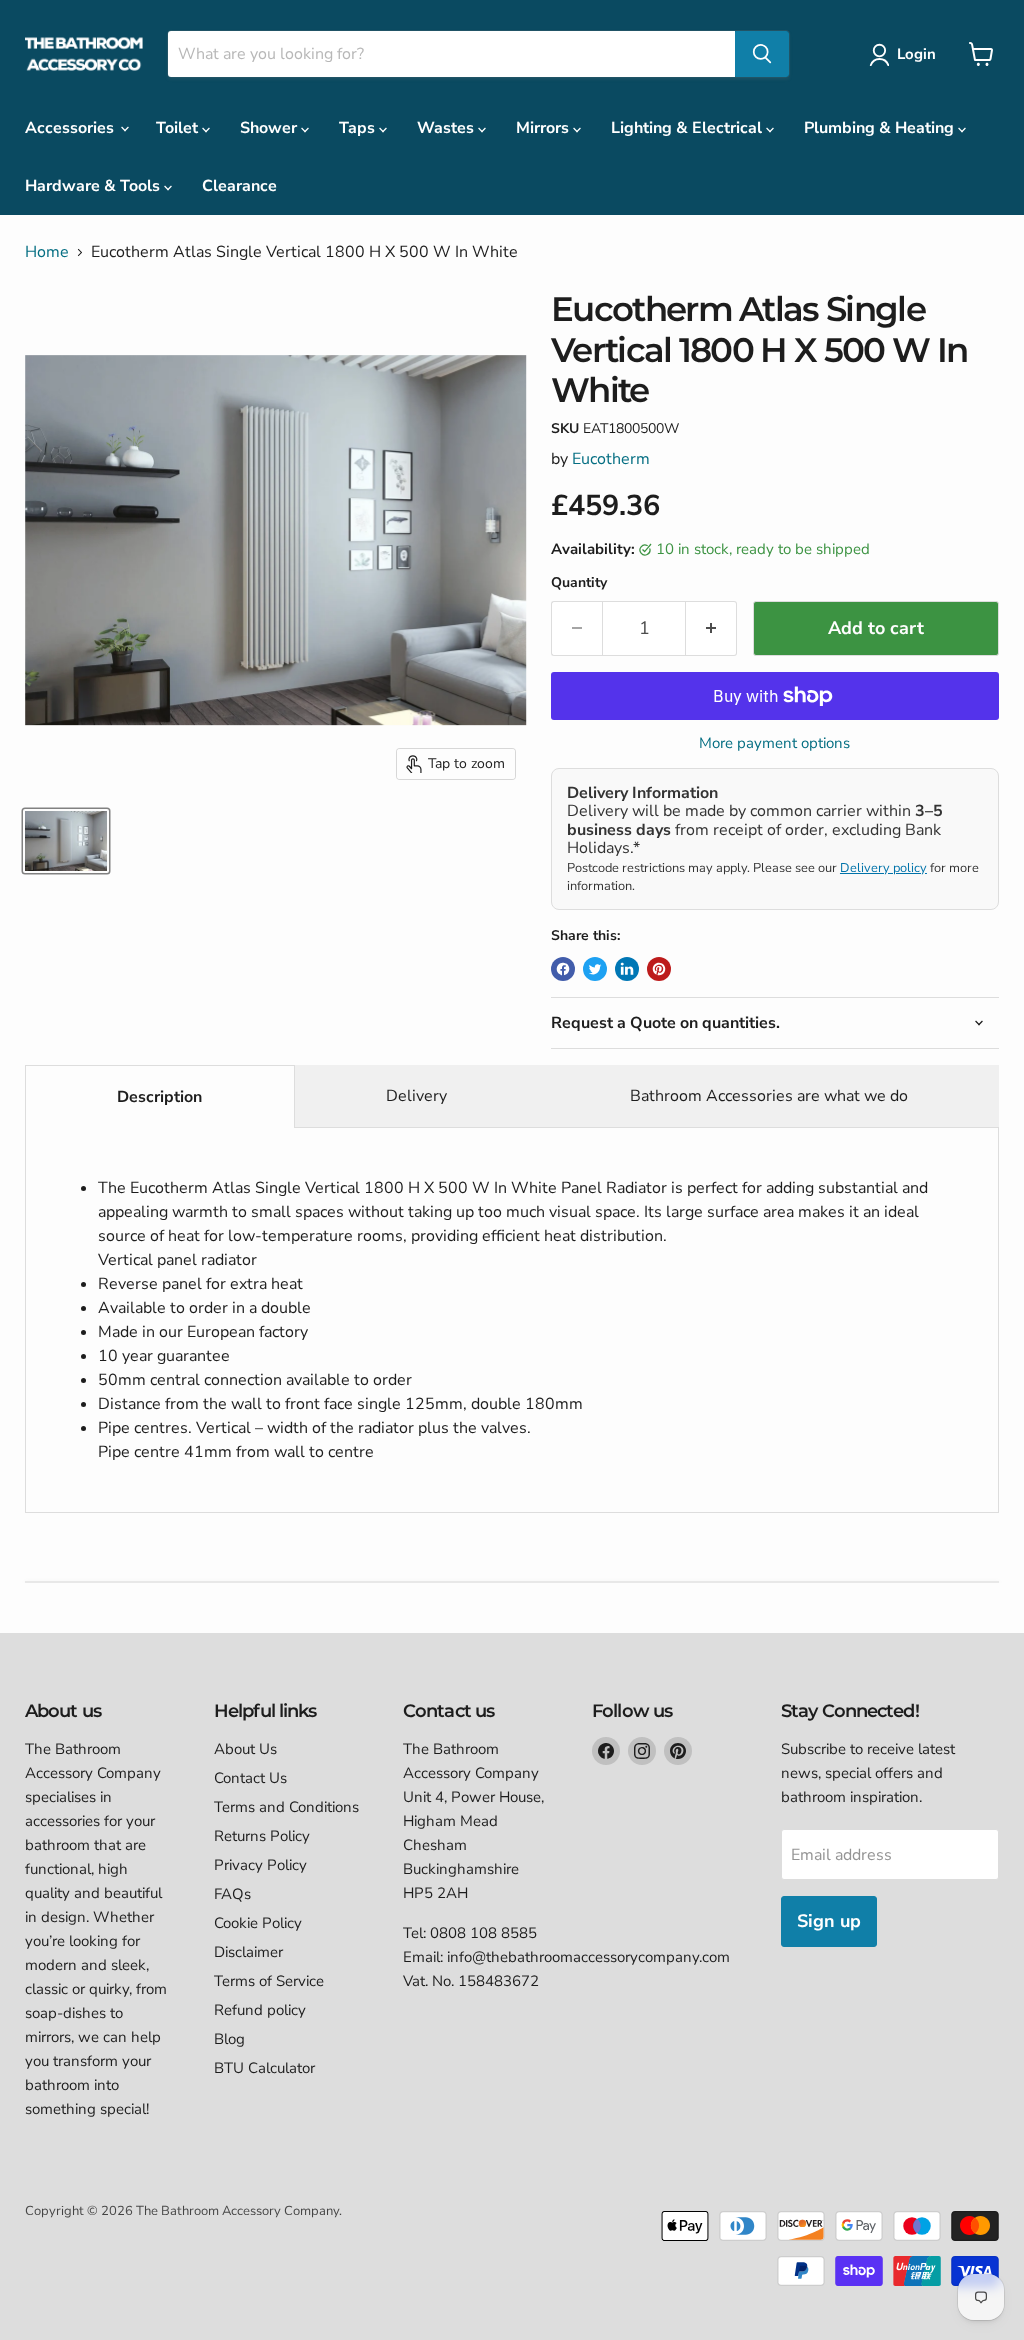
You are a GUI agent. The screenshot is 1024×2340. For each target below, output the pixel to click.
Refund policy (260, 2010)
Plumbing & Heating (881, 128)
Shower (270, 128)
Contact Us (250, 1778)
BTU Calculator (264, 2068)
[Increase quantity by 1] (711, 628)
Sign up (829, 1921)
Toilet (179, 128)
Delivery (416, 1096)
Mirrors (544, 128)
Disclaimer (248, 1952)
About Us (245, 1749)
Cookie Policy (258, 1923)
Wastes (447, 128)
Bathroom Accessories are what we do (769, 1096)
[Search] (762, 54)
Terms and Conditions (286, 1807)
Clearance (239, 186)
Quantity (579, 583)
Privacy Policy (260, 1865)
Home (47, 252)
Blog (229, 2039)
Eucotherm (611, 459)
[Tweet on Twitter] (595, 969)
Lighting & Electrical (688, 128)
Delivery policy (883, 868)
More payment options (774, 743)
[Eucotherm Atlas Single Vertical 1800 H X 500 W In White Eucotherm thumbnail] (66, 841)
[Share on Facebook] (563, 969)
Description (159, 1097)
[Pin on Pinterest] (659, 969)
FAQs (232, 1894)
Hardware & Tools (94, 186)
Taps (359, 128)
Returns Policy (262, 1836)
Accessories (71, 128)
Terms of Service (269, 1981)
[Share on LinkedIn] (627, 969)
